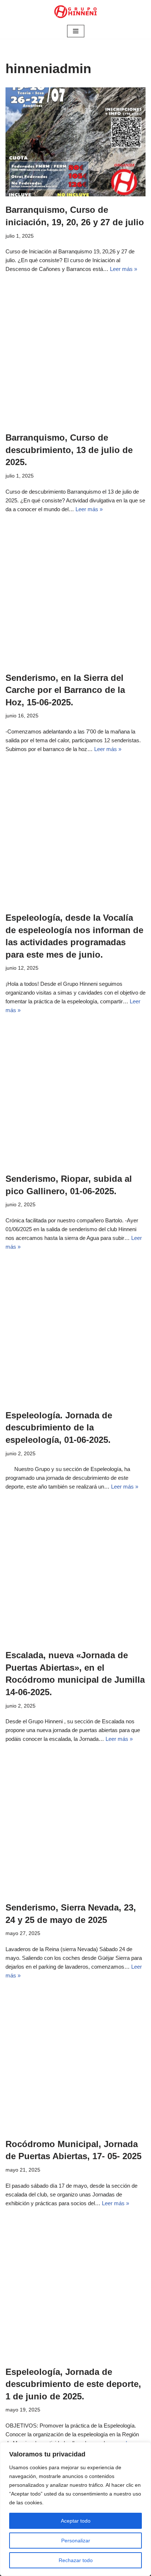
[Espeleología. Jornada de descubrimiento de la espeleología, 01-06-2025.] (75, 1332)
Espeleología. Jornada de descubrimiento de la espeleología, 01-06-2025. (59, 1427)
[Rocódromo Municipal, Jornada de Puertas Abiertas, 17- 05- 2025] (75, 2061)
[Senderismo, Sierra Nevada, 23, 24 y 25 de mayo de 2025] (75, 1824)
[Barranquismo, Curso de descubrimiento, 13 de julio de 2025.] (75, 354)
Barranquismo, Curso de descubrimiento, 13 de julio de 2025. (69, 450)
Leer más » (124, 269)
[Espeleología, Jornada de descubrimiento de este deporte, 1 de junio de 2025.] (75, 2289)
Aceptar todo (76, 2521)
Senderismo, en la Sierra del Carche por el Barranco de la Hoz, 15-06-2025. (65, 690)
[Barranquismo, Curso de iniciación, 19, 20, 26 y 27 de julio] (75, 142)
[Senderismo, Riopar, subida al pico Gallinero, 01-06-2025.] (75, 1095)
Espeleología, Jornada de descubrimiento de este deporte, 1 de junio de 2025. (73, 2384)
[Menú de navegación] (76, 31)
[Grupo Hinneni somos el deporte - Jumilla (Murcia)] (75, 12)
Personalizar (76, 2541)
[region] (75, 2509)
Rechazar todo (76, 2560)
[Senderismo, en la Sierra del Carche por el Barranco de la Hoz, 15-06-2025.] (75, 595)
